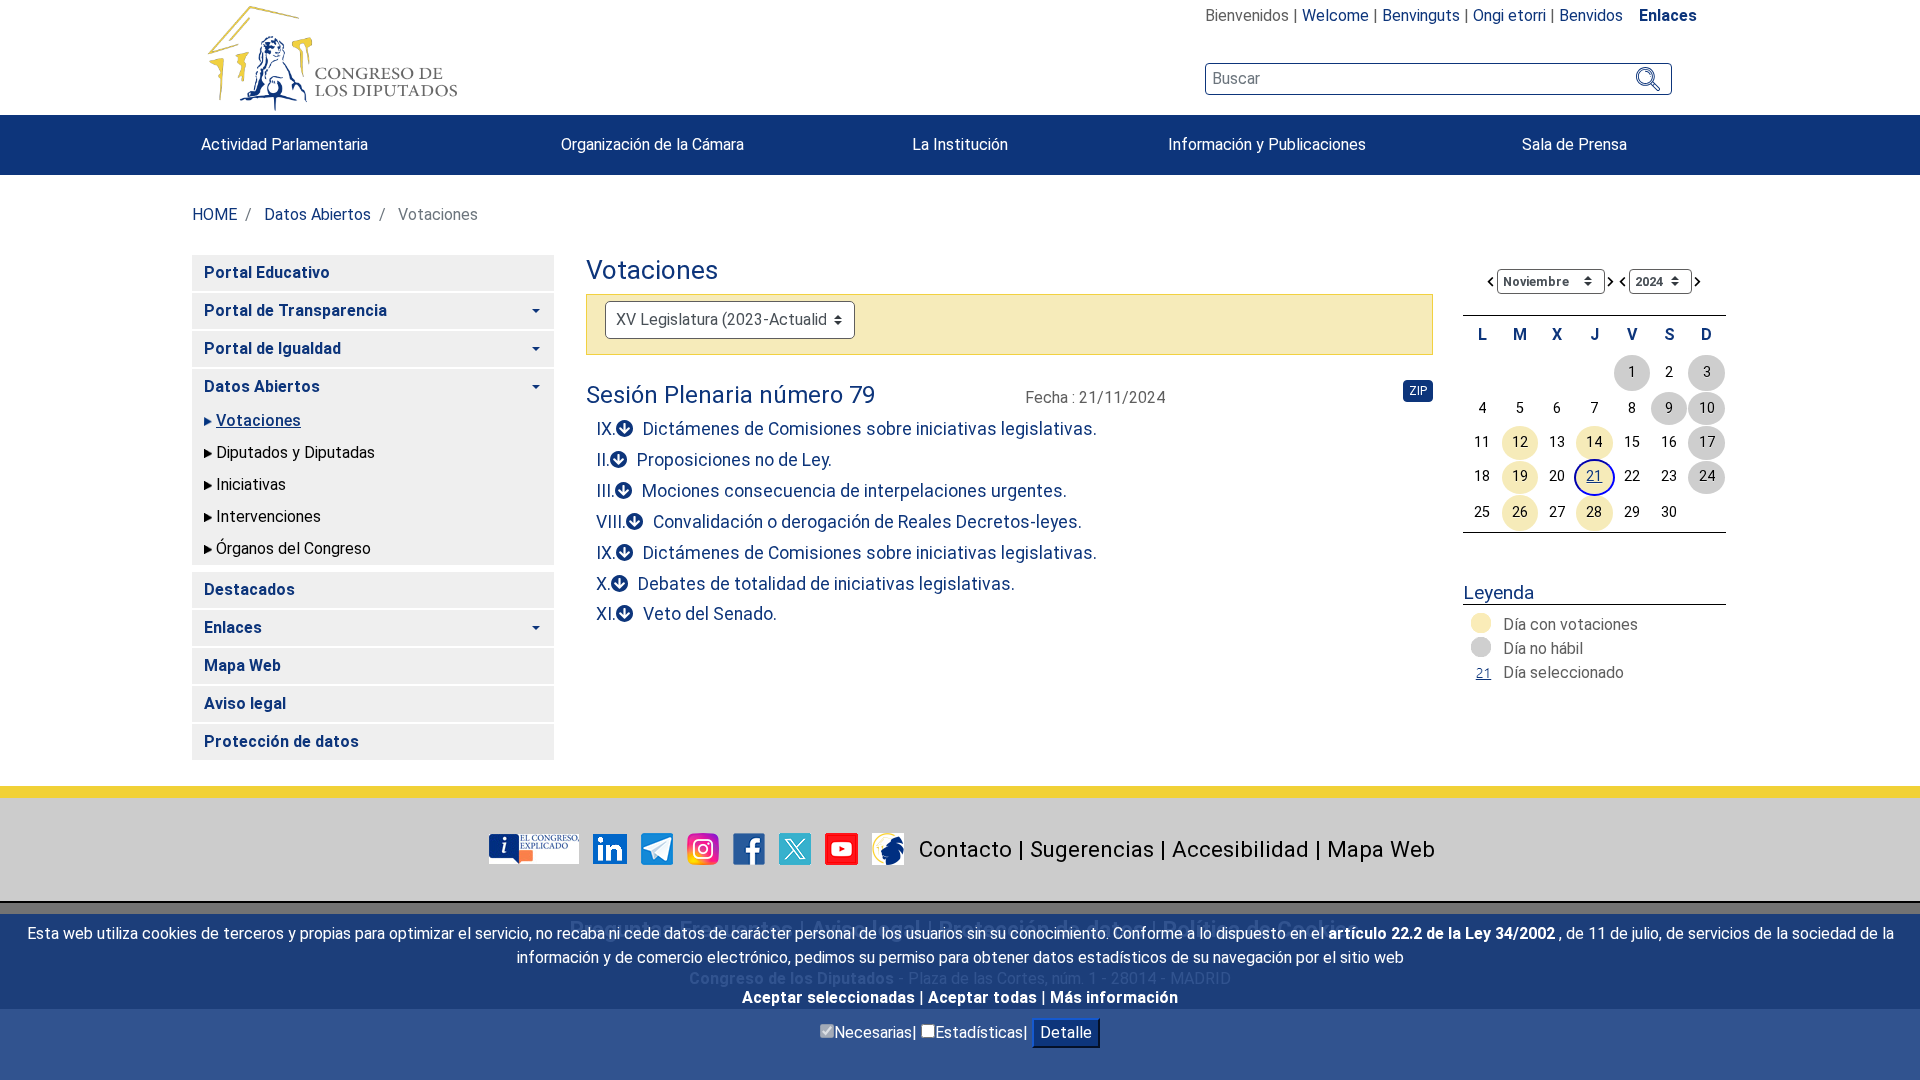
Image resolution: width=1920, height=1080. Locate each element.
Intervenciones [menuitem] (268, 516)
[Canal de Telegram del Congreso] (659, 847)
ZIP (1418, 391)
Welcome (1335, 15)
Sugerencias (1092, 849)
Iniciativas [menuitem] (251, 484)
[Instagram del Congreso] (705, 847)
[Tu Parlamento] (536, 847)
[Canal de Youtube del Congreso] (843, 847)
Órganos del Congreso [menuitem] (293, 548)
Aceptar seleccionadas (830, 997)
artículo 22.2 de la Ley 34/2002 (1443, 933)
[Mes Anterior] (1491, 280)
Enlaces (1668, 15)
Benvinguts (1421, 15)
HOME (214, 214)
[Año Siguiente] (1698, 280)
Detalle (1066, 1032)
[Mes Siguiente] (1611, 280)
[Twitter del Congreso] (797, 847)
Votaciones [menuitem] (258, 420)
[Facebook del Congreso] (751, 847)
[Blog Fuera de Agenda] (888, 847)
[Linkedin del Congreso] (612, 847)
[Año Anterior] (1623, 280)
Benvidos (1591, 15)
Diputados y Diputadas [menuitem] (295, 452)
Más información (1114, 997)
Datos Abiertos (317, 214)
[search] (1438, 79)
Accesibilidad (1240, 849)
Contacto (965, 849)
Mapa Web (1381, 849)
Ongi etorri (1509, 15)
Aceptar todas (984, 997)
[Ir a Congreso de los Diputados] (332, 58)
